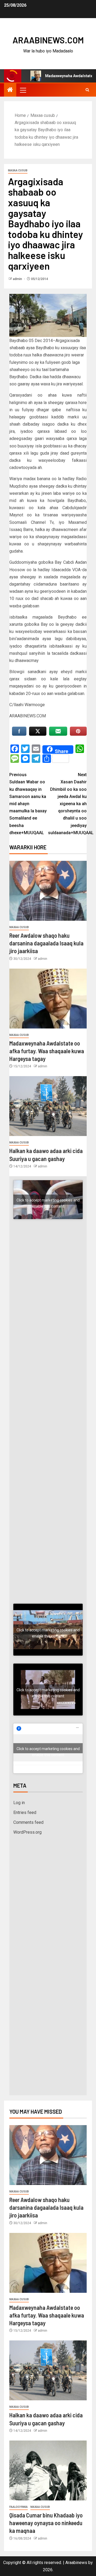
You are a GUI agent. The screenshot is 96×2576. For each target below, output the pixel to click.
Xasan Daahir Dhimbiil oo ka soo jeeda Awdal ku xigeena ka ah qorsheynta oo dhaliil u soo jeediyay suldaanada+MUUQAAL (67, 804)
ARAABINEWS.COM (48, 40)
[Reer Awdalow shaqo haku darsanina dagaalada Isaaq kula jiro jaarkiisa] (48, 891)
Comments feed (28, 1822)
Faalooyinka (19, 2507)
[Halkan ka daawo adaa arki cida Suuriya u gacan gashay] (48, 1106)
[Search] (87, 90)
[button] (23, 90)
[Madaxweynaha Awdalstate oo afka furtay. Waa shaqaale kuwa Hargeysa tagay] (48, 999)
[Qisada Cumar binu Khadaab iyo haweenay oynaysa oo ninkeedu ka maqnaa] (48, 2470)
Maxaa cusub (18, 170)
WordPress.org (27, 1832)
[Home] (10, 90)
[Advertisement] (48, 1290)
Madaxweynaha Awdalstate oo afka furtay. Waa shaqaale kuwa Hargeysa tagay (47, 1051)
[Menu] (23, 90)
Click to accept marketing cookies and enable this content (48, 1201)
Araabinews (76, 2563)
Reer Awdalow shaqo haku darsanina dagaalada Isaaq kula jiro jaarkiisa (46, 943)
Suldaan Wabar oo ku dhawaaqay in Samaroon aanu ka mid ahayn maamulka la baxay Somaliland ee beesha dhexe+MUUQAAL (28, 804)
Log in (19, 1803)
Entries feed (25, 1812)
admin (18, 279)
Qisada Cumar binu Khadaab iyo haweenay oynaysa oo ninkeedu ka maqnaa (46, 2523)
